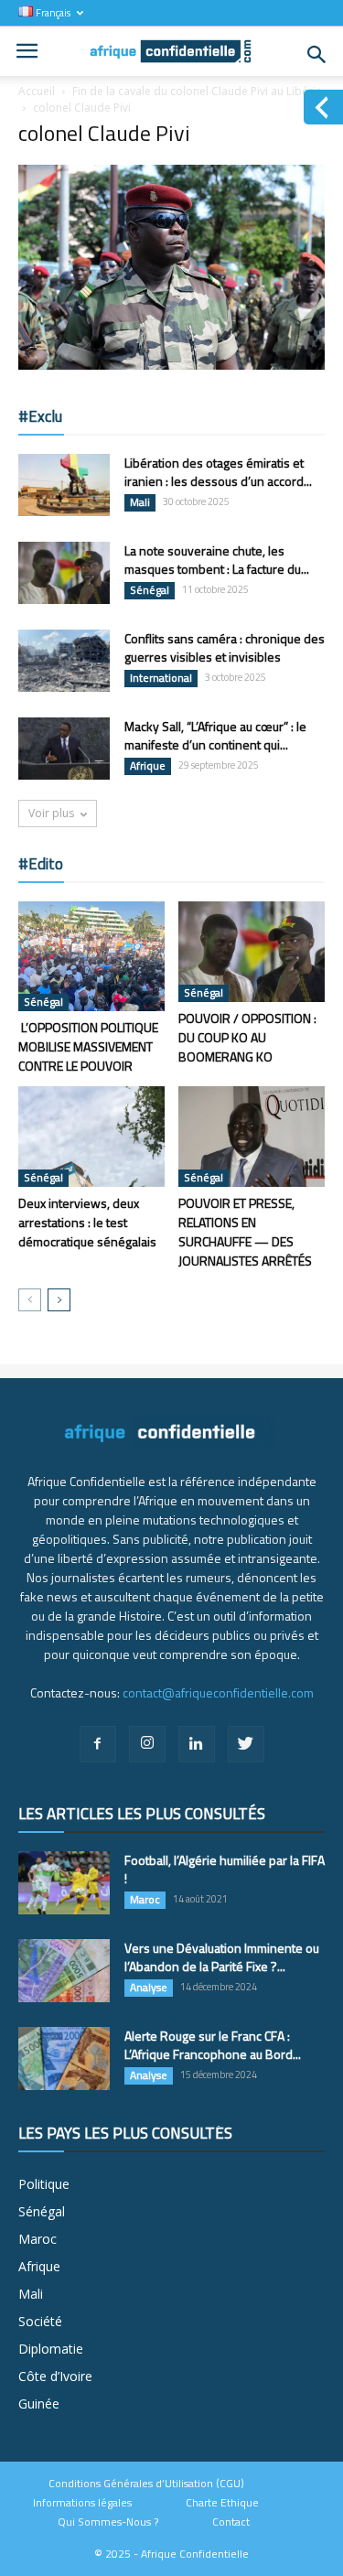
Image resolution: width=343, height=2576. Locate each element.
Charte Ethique (222, 2503)
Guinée (39, 2404)
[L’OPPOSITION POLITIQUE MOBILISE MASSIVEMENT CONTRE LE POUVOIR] (91, 956)
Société (40, 2321)
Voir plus (51, 813)
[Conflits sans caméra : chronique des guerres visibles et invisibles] (64, 661)
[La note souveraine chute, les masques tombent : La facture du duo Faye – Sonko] (64, 573)
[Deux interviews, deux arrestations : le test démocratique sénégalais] (91, 1137)
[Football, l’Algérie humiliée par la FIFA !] (64, 1883)
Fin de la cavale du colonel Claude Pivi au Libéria (197, 91)
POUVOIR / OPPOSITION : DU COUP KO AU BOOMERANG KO (247, 1037)
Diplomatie (51, 2349)
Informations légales (82, 2503)
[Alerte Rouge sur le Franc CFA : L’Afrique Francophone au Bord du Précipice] (64, 2059)
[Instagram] (147, 1744)
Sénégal (150, 590)
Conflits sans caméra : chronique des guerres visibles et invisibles (225, 647)
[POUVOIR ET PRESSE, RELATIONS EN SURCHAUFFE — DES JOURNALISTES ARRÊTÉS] (252, 1137)
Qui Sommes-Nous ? (108, 2522)
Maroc (145, 1900)
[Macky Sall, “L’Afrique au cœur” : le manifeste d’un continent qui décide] (64, 749)
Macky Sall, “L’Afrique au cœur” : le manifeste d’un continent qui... (215, 735)
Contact (231, 2522)
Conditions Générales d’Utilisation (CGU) (146, 2484)
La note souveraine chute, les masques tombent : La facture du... (217, 560)
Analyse (149, 1988)
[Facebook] (98, 1744)
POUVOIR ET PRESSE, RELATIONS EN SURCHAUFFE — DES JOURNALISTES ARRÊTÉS (245, 1232)
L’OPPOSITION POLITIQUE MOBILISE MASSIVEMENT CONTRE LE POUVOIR (88, 1046)
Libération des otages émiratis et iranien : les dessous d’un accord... (218, 472)
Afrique (148, 766)
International (161, 678)
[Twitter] (246, 1744)
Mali (140, 502)
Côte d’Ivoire (55, 2376)
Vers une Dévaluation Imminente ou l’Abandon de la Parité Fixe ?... (222, 1957)
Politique (44, 2184)
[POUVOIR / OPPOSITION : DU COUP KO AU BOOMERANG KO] (252, 952)
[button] (317, 55)
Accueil (37, 91)
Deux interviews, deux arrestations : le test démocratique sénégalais (87, 1222)
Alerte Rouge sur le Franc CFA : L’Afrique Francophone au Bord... (213, 2045)
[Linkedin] (197, 1744)
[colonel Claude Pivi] (171, 365)
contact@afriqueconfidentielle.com (218, 1692)
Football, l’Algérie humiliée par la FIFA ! (225, 1869)
